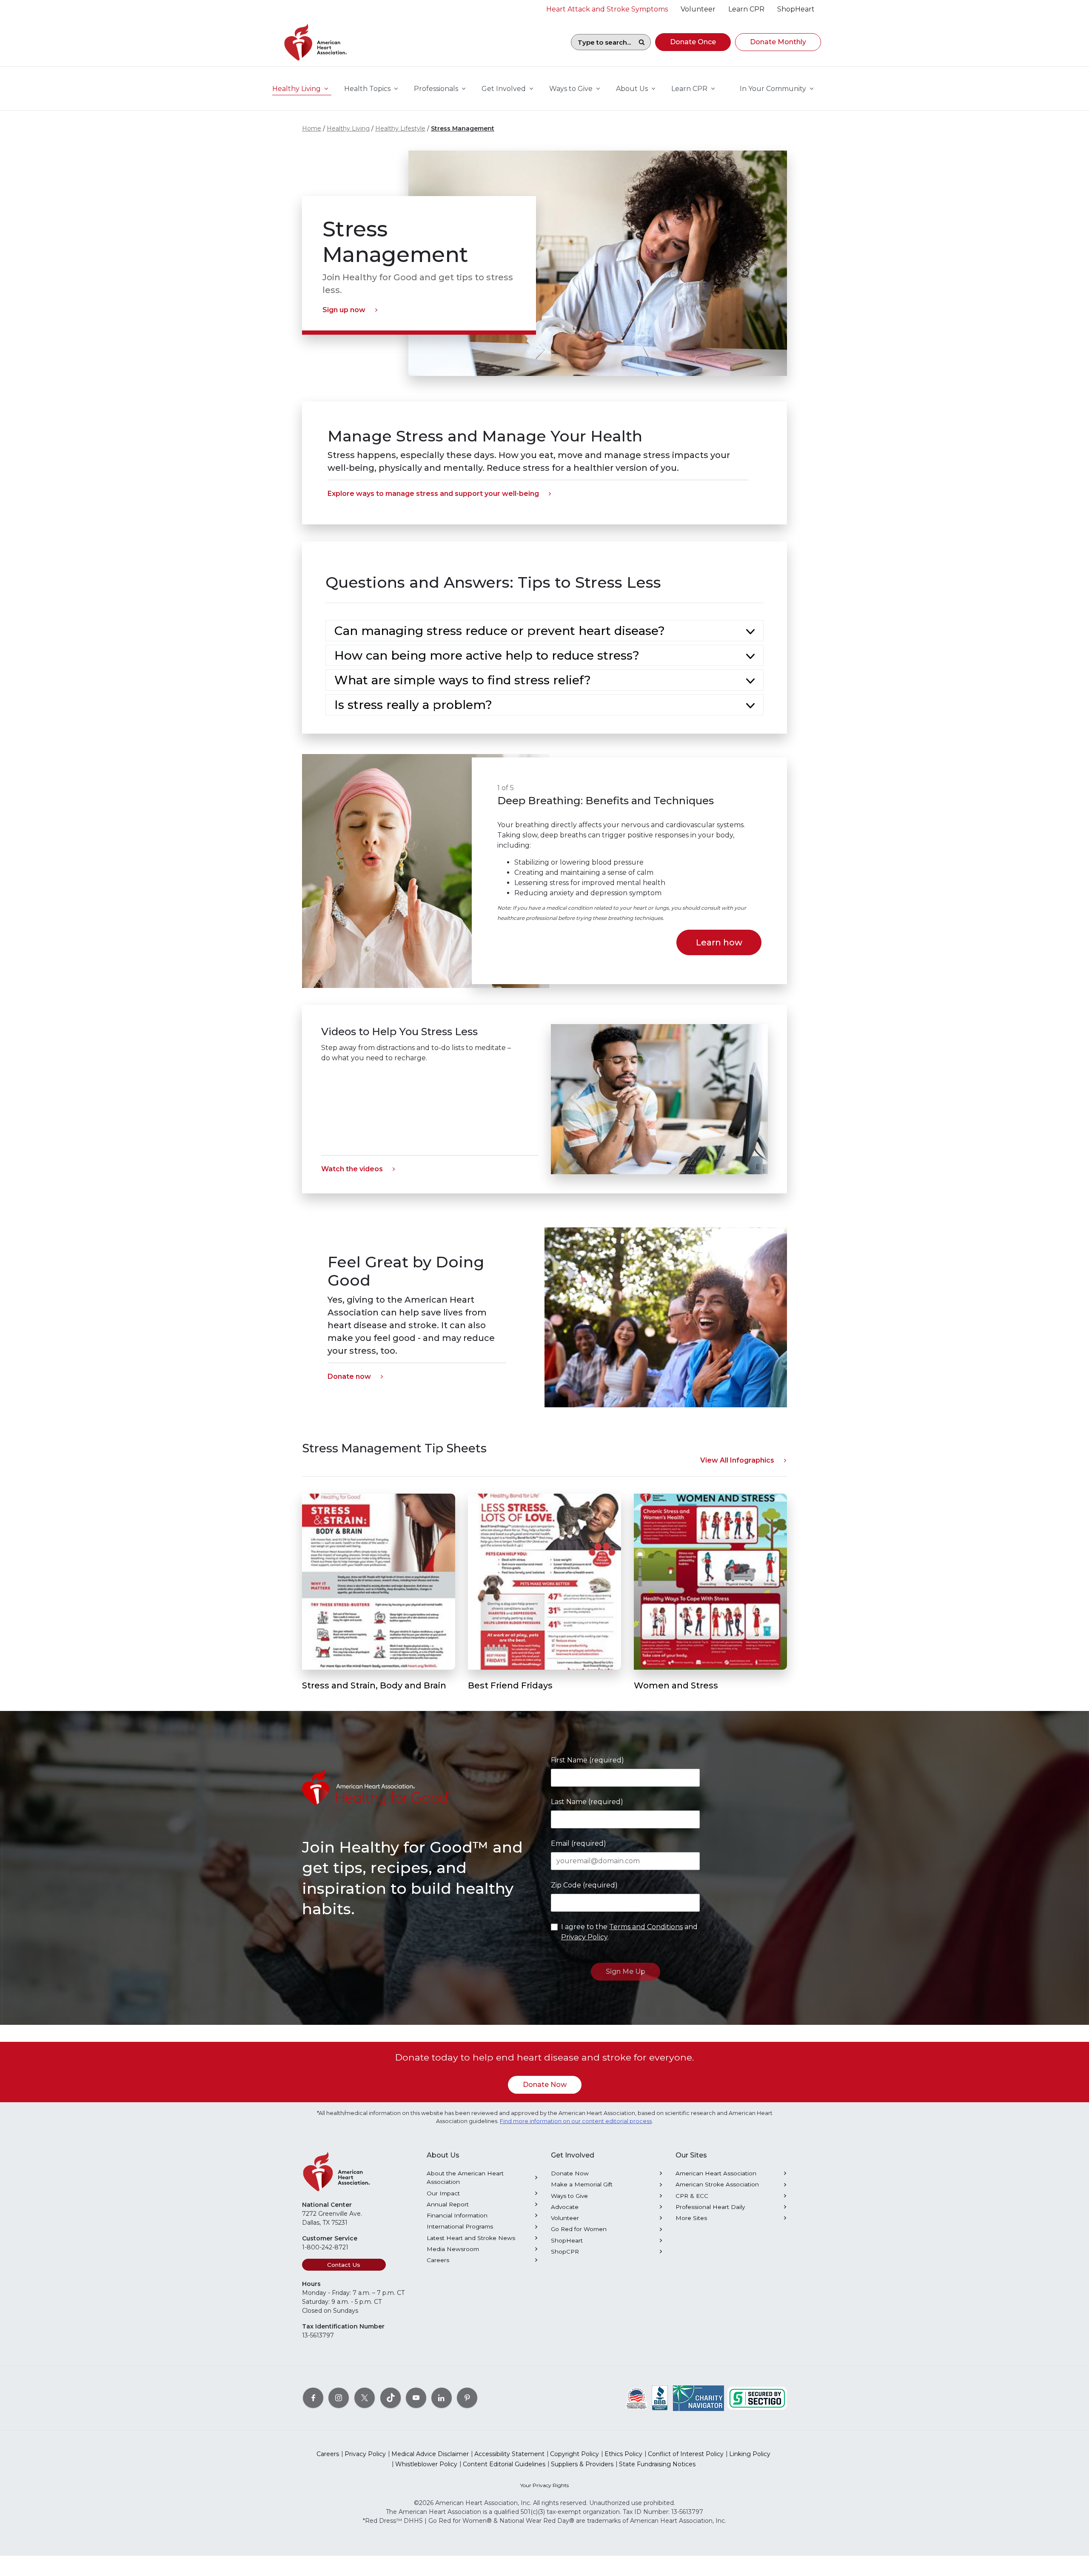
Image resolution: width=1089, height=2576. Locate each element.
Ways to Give (569, 2196)
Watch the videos (352, 1169)
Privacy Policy (584, 1937)
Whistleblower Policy (426, 2464)
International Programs (460, 2226)
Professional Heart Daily (710, 2207)
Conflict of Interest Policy (686, 2454)
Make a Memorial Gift (582, 2184)
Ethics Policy (623, 2454)
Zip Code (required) (584, 1885)
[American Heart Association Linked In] (442, 2398)
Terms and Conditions (646, 1927)
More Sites (691, 2218)
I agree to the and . (629, 1932)
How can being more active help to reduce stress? (487, 655)
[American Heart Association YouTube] (416, 2398)
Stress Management (463, 128)
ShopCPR (565, 2252)
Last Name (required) (587, 1802)
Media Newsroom (453, 2249)
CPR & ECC (692, 2196)
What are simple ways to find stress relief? (463, 680)
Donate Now (545, 2085)
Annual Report (448, 2204)
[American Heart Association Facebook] (313, 2398)
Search (641, 42)
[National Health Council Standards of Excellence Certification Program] (637, 2398)
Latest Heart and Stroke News (471, 2238)
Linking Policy (750, 2454)
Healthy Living (348, 128)
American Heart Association (716, 2173)
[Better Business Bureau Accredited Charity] (660, 2398)
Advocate (565, 2207)
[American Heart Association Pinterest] (467, 2398)
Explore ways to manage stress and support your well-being (433, 494)
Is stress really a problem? (413, 705)
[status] (629, 871)
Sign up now (344, 310)
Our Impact (443, 2193)
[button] (693, 42)
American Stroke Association (717, 2184)
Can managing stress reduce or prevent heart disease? (500, 631)
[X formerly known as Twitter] (365, 2398)
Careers (438, 2260)
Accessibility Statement (509, 2454)
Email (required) (579, 1843)
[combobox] (602, 42)
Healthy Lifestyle (400, 128)
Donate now (349, 1376)
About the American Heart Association (465, 2178)
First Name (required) (587, 1760)
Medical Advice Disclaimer (430, 2454)
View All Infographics (737, 1460)
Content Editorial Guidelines (504, 2464)
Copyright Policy (574, 2454)
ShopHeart (567, 2240)
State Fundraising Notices (657, 2464)
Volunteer (565, 2218)
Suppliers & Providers (582, 2464)
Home (312, 128)
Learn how (719, 942)
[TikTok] (391, 2398)
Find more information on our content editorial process (576, 2121)
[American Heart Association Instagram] (339, 2398)
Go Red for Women (579, 2229)
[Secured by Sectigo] (757, 2398)
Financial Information (457, 2215)
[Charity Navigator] (698, 2398)
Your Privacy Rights (544, 2485)
